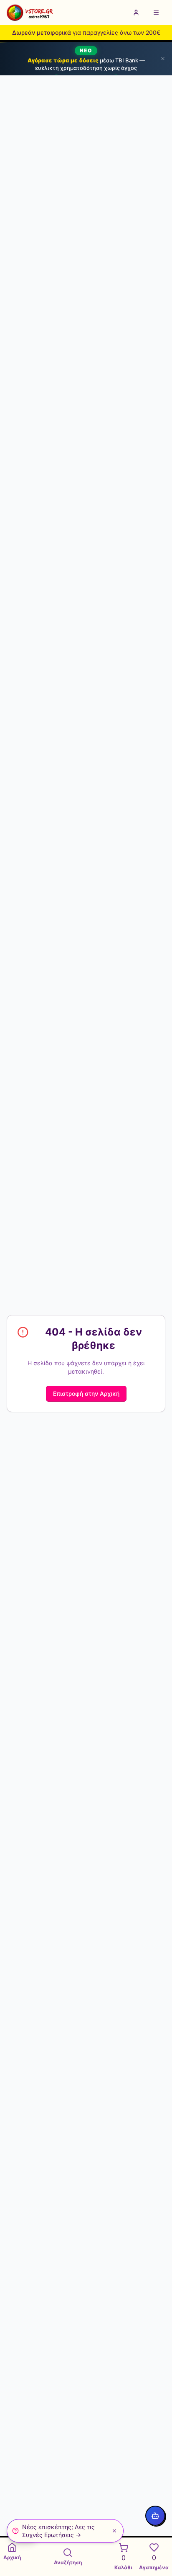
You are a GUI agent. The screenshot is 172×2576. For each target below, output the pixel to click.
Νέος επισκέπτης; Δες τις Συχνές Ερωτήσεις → (58, 2531)
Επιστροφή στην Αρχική (86, 1394)
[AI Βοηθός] (155, 2516)
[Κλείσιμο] (114, 2531)
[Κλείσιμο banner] (163, 59)
